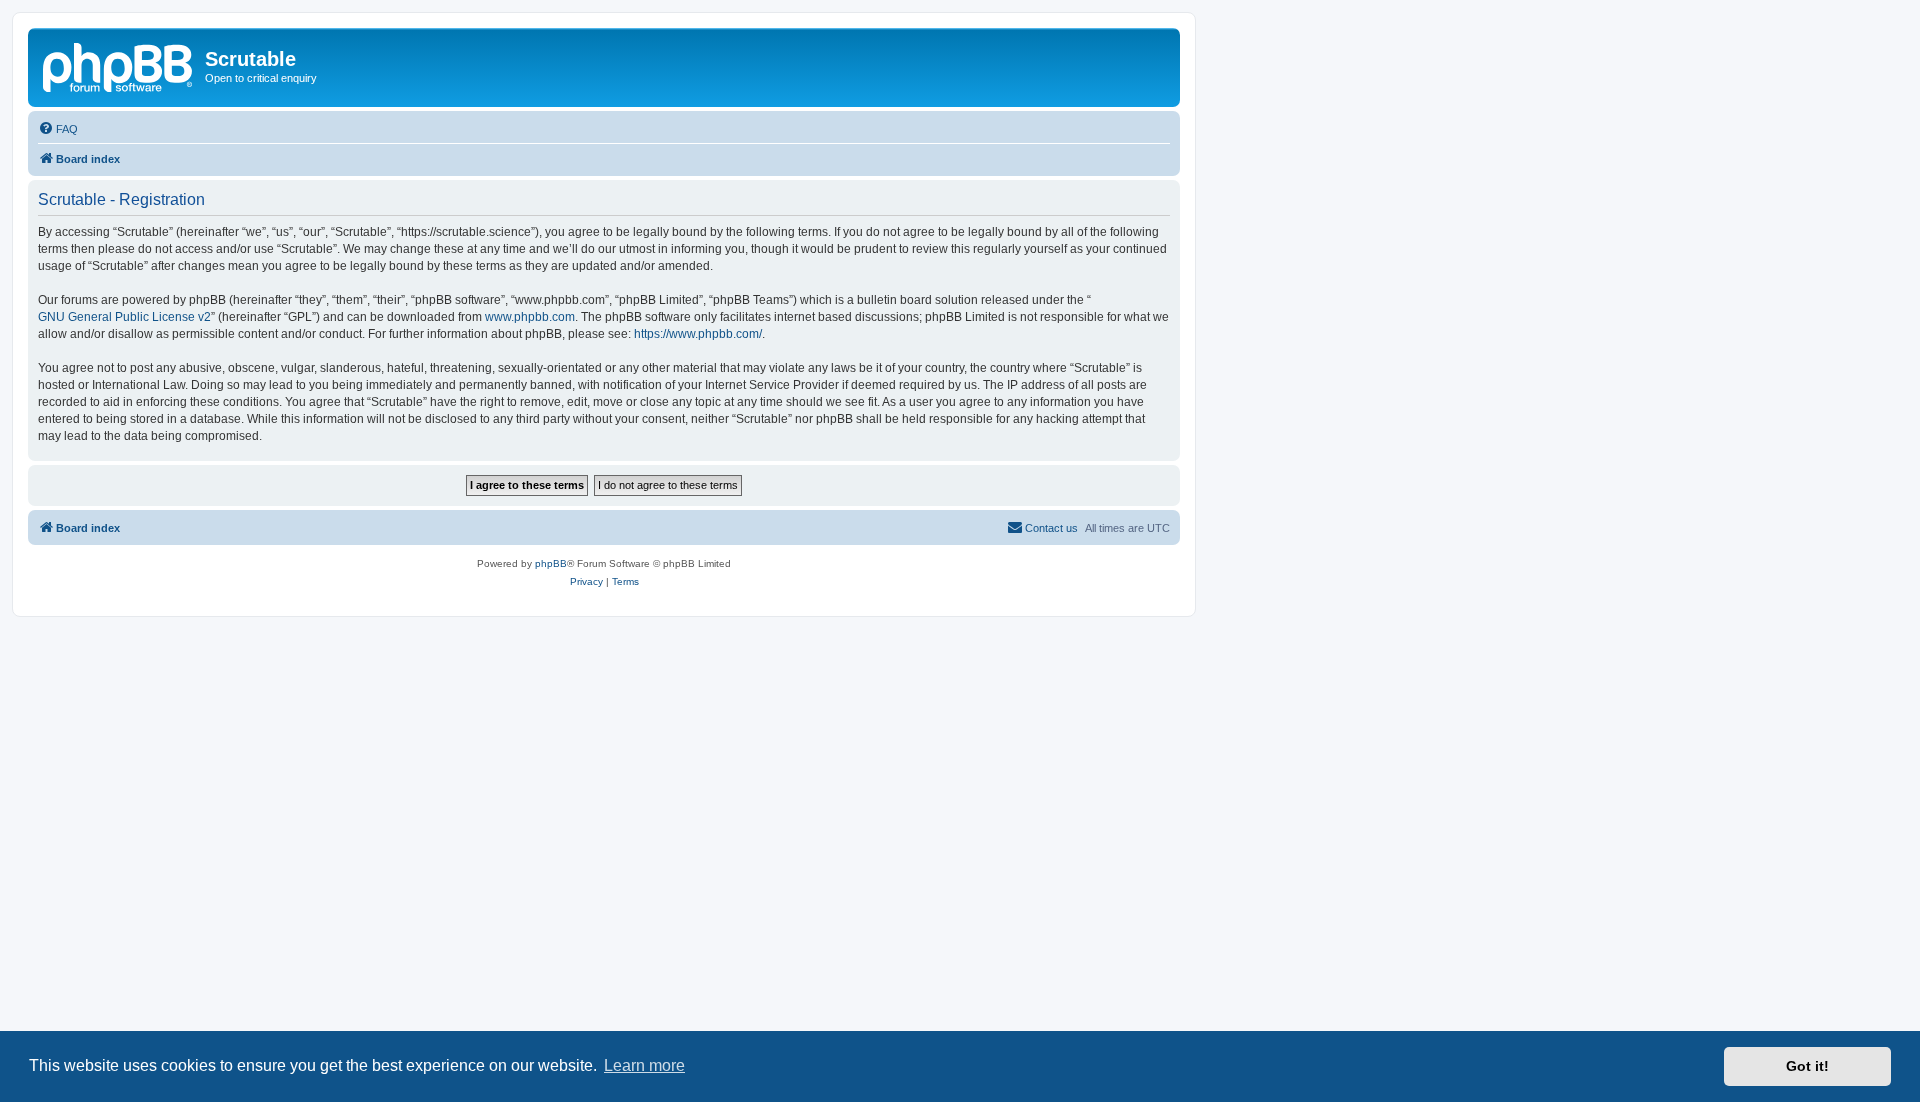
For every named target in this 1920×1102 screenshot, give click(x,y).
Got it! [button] (1807, 1066)
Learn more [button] (644, 1065)
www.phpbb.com (530, 317)
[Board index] (119, 65)
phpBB (551, 563)
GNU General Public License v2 (124, 317)
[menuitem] (58, 129)
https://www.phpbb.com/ (698, 334)
